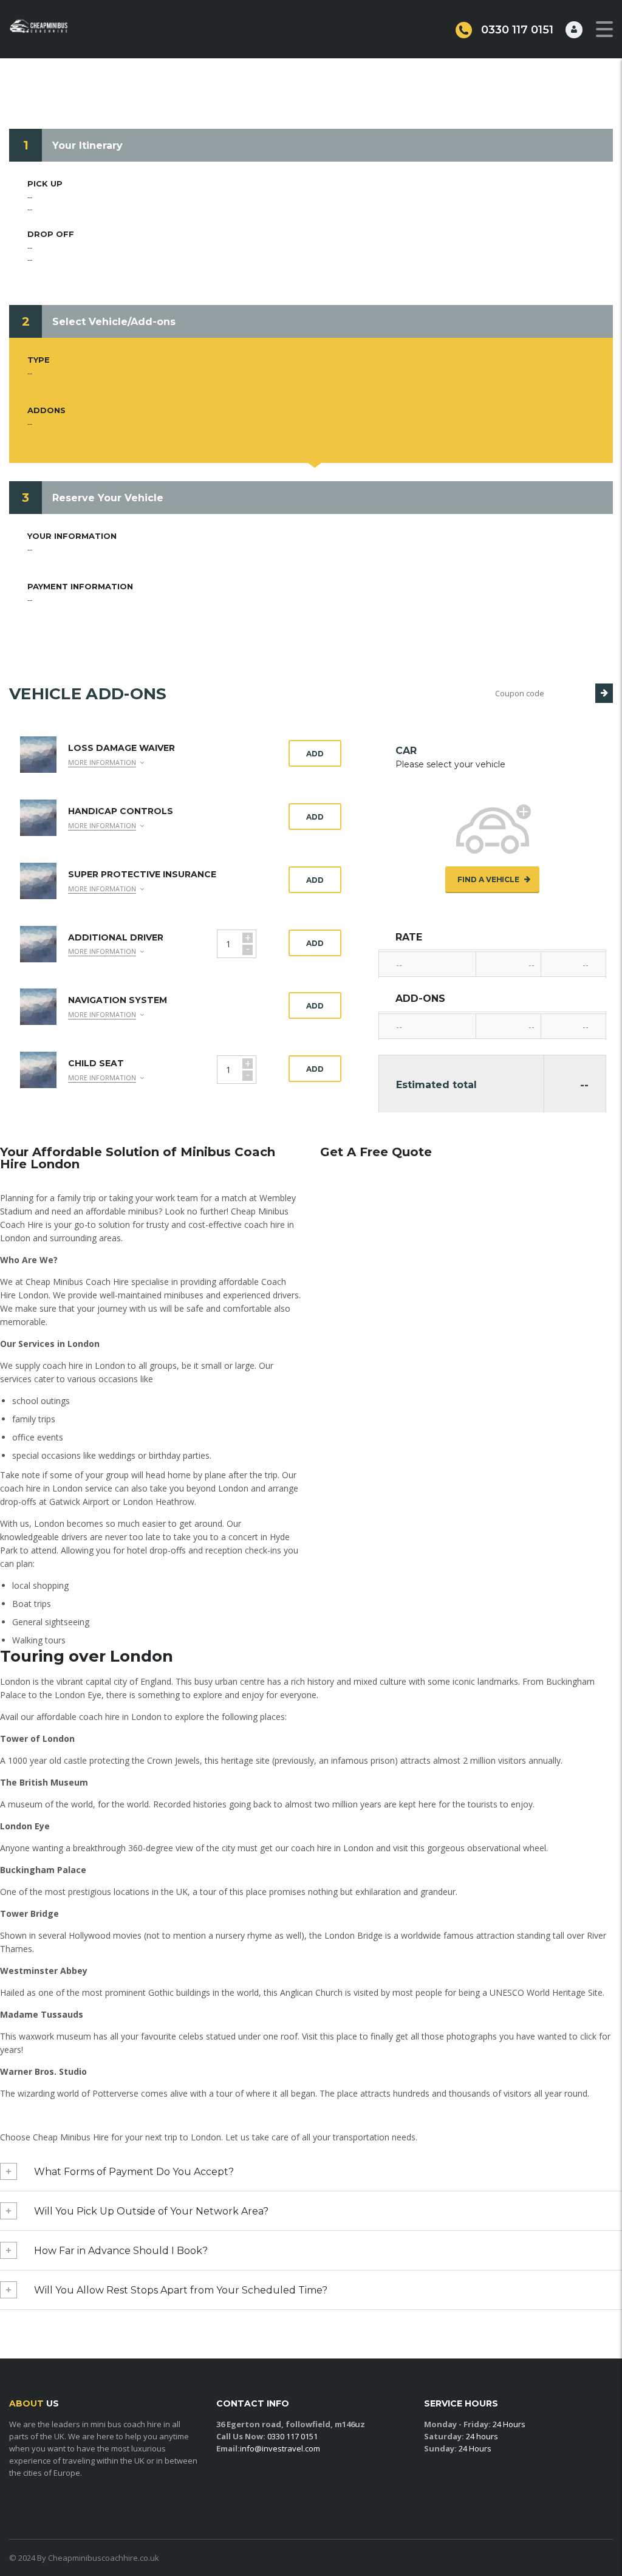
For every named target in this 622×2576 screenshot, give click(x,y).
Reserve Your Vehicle (108, 498)
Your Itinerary (87, 146)
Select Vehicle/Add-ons (114, 322)
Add (315, 754)
